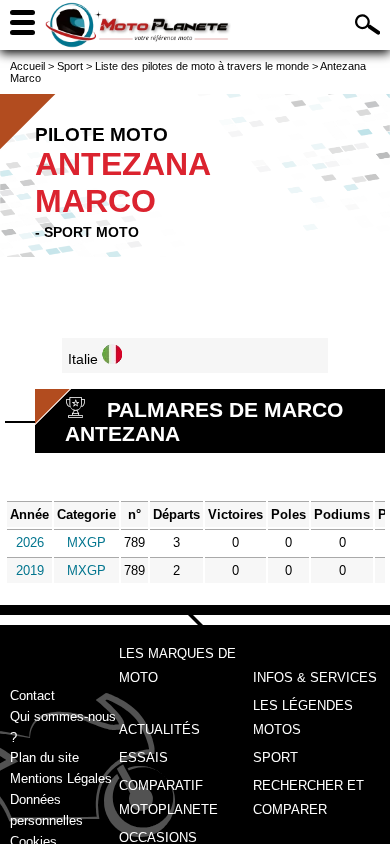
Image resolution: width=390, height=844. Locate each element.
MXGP (86, 542)
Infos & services (315, 677)
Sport (275, 757)
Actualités (159, 729)
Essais (143, 757)
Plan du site (44, 757)
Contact (32, 695)
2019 (30, 570)
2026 (30, 542)
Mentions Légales (61, 778)
